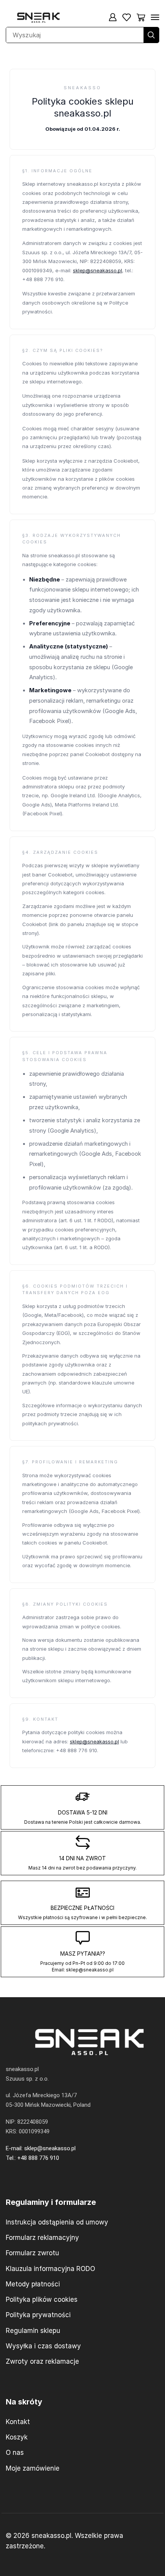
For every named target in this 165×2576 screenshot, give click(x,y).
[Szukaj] (151, 35)
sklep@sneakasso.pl (97, 270)
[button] (113, 17)
